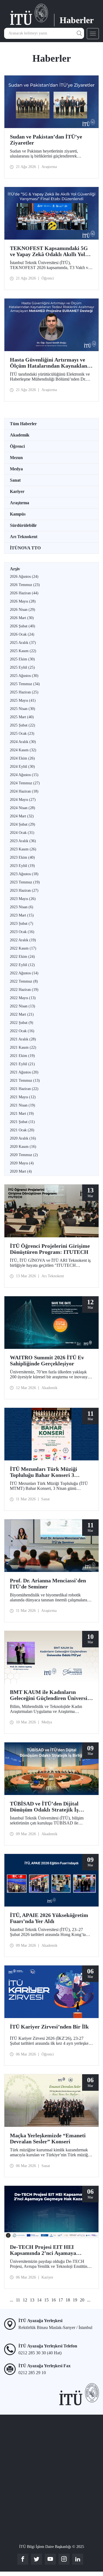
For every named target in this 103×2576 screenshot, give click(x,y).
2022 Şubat (22, 1023)
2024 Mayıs (23, 800)
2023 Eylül (22, 866)
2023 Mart (22, 915)
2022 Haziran (24, 990)
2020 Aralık (23, 1138)
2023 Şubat (22, 924)
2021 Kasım (23, 1047)
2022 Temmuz (24, 981)
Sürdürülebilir (23, 525)
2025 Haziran (24, 692)
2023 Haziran (24, 890)
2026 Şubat (23, 626)
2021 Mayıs (23, 1097)
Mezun (16, 458)
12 (25, 2300)
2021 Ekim (22, 1056)
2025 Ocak (22, 734)
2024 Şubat (23, 824)
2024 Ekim (22, 758)
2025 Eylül (22, 667)
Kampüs (18, 514)
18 (68, 2300)
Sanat (15, 480)
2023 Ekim (22, 857)
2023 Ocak (22, 932)
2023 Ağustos (24, 874)
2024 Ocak (22, 833)
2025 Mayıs (23, 700)
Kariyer (17, 491)
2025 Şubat (23, 725)
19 (75, 2300)
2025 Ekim (22, 659)
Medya (16, 469)
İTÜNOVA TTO (25, 548)
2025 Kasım (23, 651)
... (12, 2300)
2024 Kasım (23, 750)
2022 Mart (22, 1014)
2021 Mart (22, 1114)
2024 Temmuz (25, 783)
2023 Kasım (23, 849)
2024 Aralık (23, 742)
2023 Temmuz (25, 882)
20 (82, 2300)
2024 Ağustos (24, 775)
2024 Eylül (22, 767)
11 (18, 2300)
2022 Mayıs (23, 998)
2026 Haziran (24, 593)
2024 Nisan (23, 808)
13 (32, 2300)
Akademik (20, 435)
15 (46, 2300)
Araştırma (20, 503)
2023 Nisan (22, 907)
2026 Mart (22, 618)
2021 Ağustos (24, 1072)
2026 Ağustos (24, 577)
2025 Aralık (23, 643)
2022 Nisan (23, 1006)
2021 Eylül (22, 1064)
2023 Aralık (23, 841)
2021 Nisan (23, 1105)
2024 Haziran (24, 791)
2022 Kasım (23, 948)
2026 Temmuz (25, 585)
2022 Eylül (22, 965)
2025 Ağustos (24, 676)
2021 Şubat (22, 1122)
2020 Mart (21, 1171)
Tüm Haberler (23, 424)
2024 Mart (22, 816)
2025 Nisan (23, 709)
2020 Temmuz (24, 1155)
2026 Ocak (22, 634)
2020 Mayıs (22, 1163)
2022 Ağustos (24, 973)
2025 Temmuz (25, 684)
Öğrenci (17, 446)
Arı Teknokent (24, 537)
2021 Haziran (24, 1089)
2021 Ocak (22, 1130)
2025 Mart (22, 717)
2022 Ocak (22, 1031)
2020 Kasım (23, 1147)
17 (61, 2300)
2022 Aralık (23, 940)
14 (39, 2300)
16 (54, 2300)
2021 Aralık (23, 1039)
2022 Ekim (22, 957)
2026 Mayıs (23, 601)
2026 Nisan (23, 610)
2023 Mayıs (23, 899)
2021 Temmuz (25, 1080)
